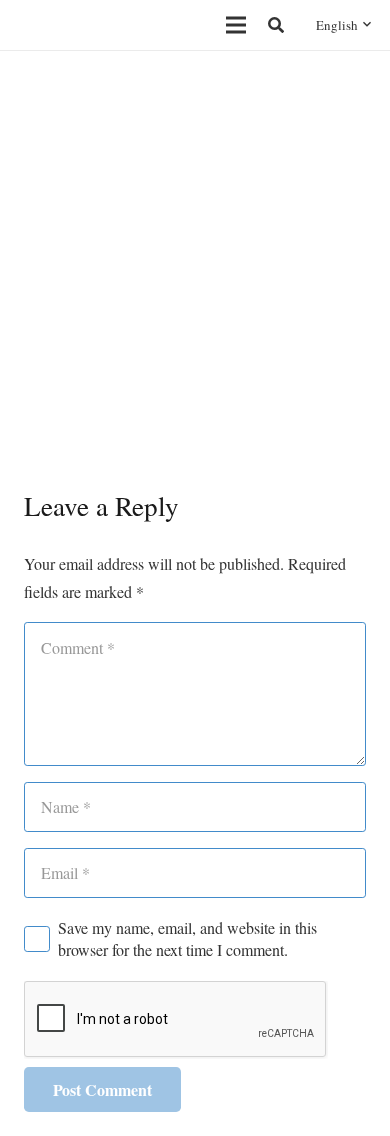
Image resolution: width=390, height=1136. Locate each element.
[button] (276, 25)
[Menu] (236, 25)
